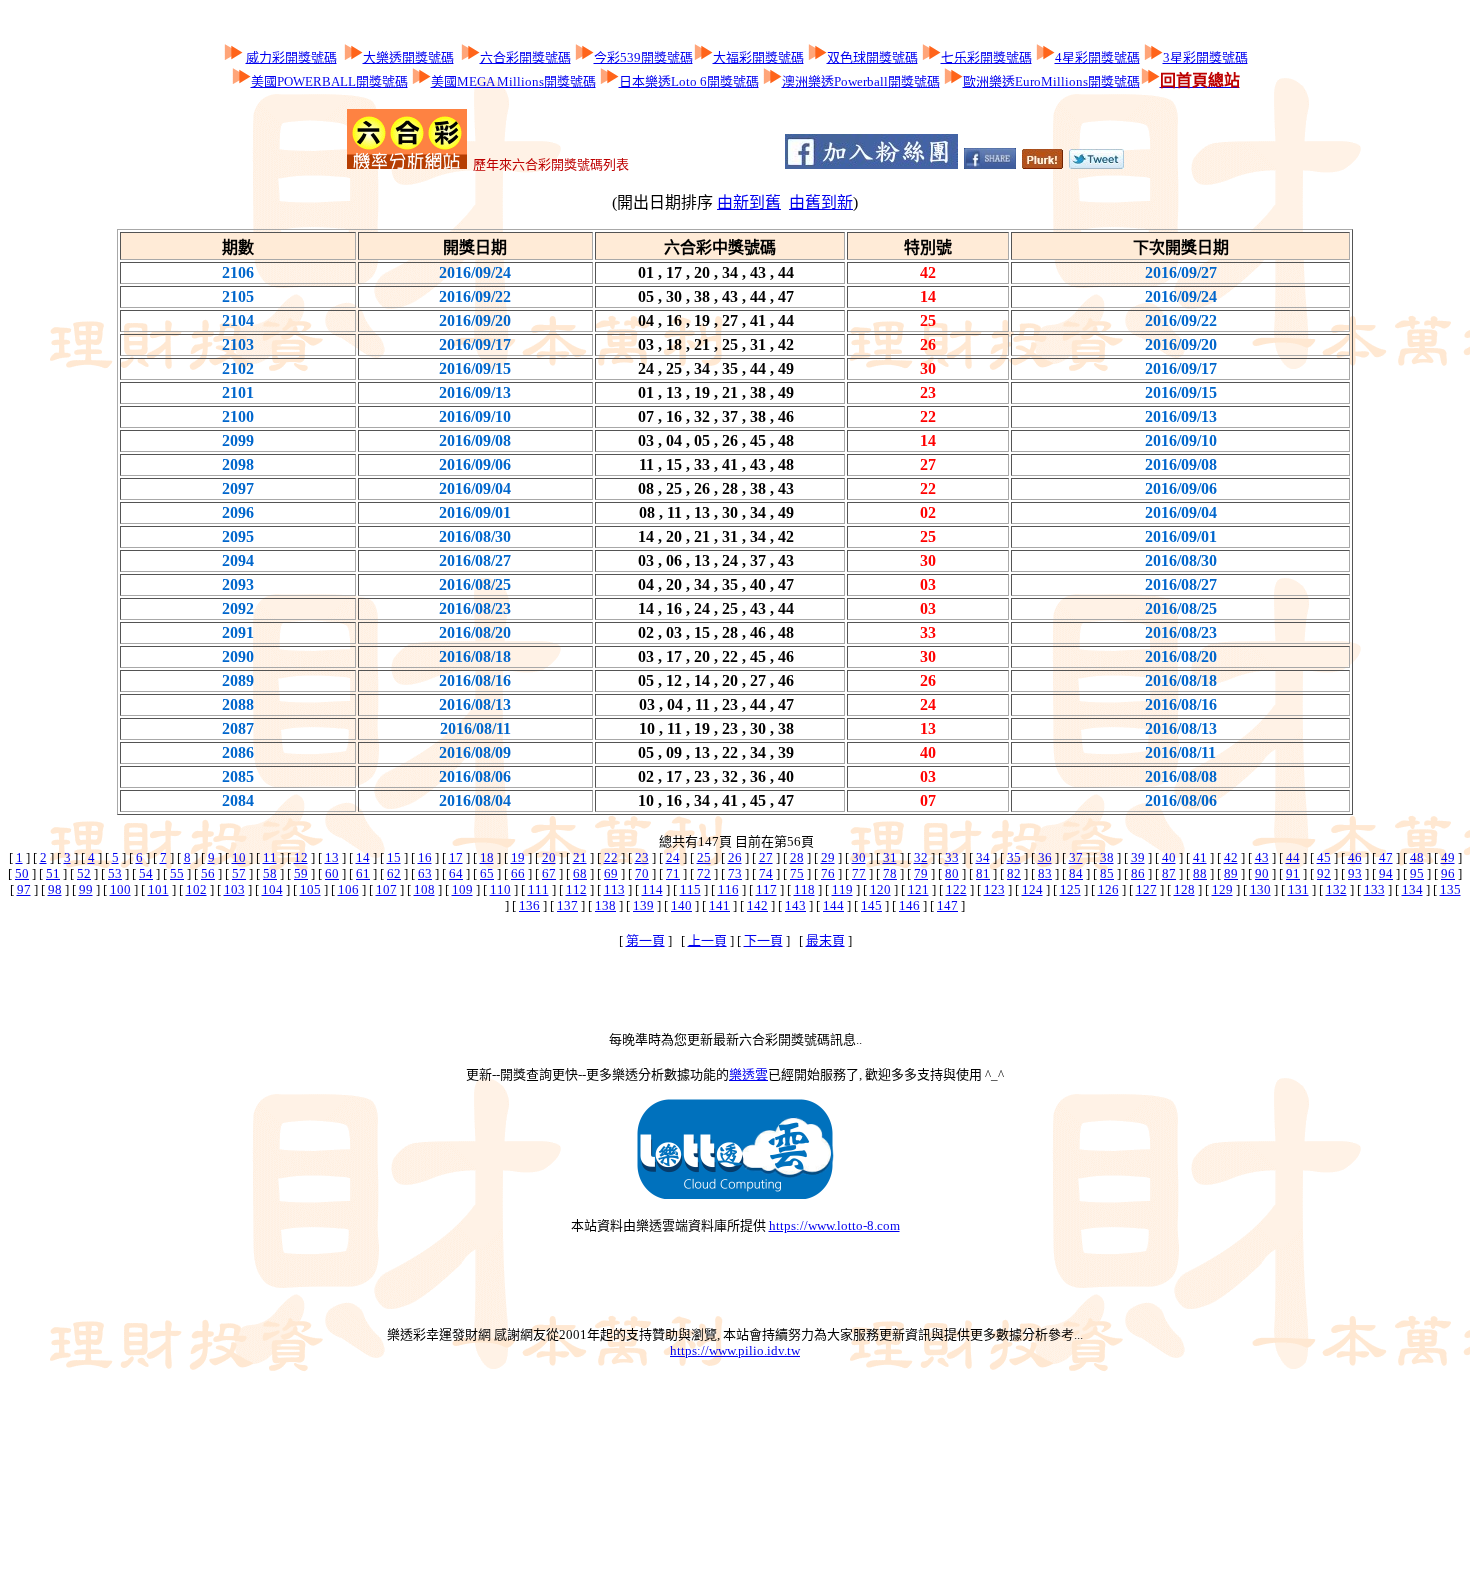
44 (1293, 857)
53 (115, 873)
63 (425, 873)
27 (766, 857)
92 (1324, 873)
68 (580, 873)
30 (859, 857)
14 (363, 857)
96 (1448, 873)
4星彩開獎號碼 (1097, 57)
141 (719, 905)
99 (86, 889)
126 (1108, 889)
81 (983, 873)
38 (1107, 857)
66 (518, 873)
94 (1386, 873)
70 (642, 873)
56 (208, 873)
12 (301, 857)
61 (363, 873)
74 (766, 873)
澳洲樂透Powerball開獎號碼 (861, 81)
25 (704, 857)
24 (673, 857)
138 (605, 905)
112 (576, 889)
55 (177, 873)
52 (84, 873)
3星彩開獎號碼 (1205, 57)
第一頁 (645, 940)
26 (735, 857)
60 (332, 873)
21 (580, 857)
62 (394, 873)
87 (1169, 873)
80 (952, 873)
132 (1336, 889)
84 (1076, 873)
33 (952, 857)
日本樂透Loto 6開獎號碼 (689, 81)
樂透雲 (748, 1074)
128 (1184, 889)
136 (529, 905)
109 (462, 889)
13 (332, 857)
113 (614, 889)
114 (652, 889)
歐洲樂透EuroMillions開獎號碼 (1051, 81)
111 (538, 889)
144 (833, 905)
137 (567, 905)
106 (348, 889)
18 (487, 857)
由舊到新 (821, 202)
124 (1032, 889)
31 (890, 857)
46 (1355, 857)
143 (795, 905)
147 (947, 905)
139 (643, 905)
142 (757, 905)
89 (1231, 873)
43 (1262, 857)
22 (611, 857)
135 (1450, 889)
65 (487, 873)
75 (797, 873)
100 (120, 889)
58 (270, 873)
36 (1045, 857)
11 (270, 857)
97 (24, 889)
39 (1138, 857)
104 (272, 889)
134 (1412, 889)
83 (1045, 873)
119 (842, 889)
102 (196, 889)
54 (146, 873)
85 (1107, 873)
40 (1169, 857)
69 (611, 873)
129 (1222, 889)
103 (234, 889)
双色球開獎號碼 (872, 57)
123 (994, 889)
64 (456, 873)
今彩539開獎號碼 (643, 57)
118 (804, 889)
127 (1146, 889)
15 (394, 857)
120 (880, 889)
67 (549, 873)
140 (681, 905)
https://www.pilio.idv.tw (735, 1350)
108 (424, 889)
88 (1200, 873)
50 (22, 873)
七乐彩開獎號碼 (986, 57)
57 (239, 873)
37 (1076, 857)
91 (1293, 873)
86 (1138, 873)
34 (983, 857)
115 (690, 889)
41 (1200, 857)
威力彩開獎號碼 (291, 57)
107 (386, 889)
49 (1448, 857)
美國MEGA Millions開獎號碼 (513, 81)
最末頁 (825, 940)
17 (456, 857)
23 (642, 857)
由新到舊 (749, 202)
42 (1231, 857)
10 (239, 857)
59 (301, 873)
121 (918, 889)
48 (1417, 857)
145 (871, 905)
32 (921, 857)
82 (1014, 873)
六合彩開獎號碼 (525, 57)
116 (728, 889)
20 (549, 857)
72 (704, 873)
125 (1070, 889)
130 (1260, 889)
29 (828, 857)
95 (1417, 873)
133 (1374, 889)
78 (890, 873)
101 (158, 889)
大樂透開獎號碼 (408, 57)
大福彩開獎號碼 (758, 57)
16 (425, 857)
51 (53, 873)
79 (921, 873)
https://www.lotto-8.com (834, 1225)
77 (859, 873)
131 (1298, 889)
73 (735, 873)
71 (673, 873)
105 (310, 889)
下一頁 (763, 940)
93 (1355, 873)
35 (1014, 857)
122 (956, 889)
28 (797, 857)
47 (1386, 857)
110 (500, 889)
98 (55, 889)
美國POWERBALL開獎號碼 (329, 81)
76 (828, 873)
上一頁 (707, 940)
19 (518, 857)
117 (766, 889)
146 (909, 905)
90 (1262, 873)
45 (1324, 857)
